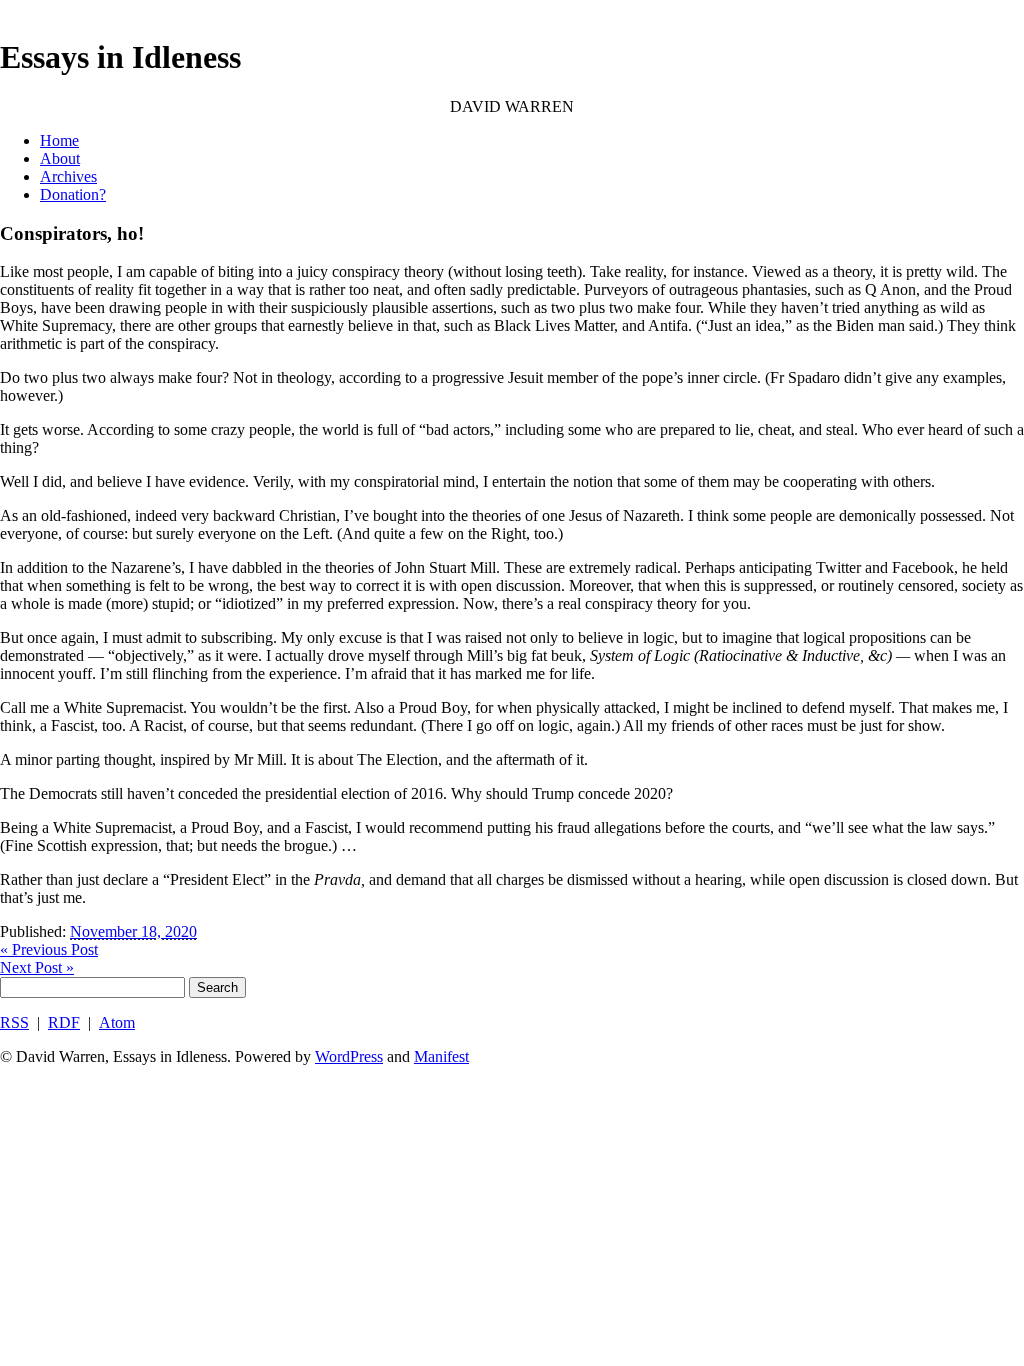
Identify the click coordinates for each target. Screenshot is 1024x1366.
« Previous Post (49, 949)
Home (59, 140)
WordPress (349, 1056)
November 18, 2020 (133, 931)
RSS (14, 1022)
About (60, 158)
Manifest (441, 1056)
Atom (117, 1022)
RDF (64, 1022)
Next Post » (37, 967)
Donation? (73, 194)
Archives (68, 176)
